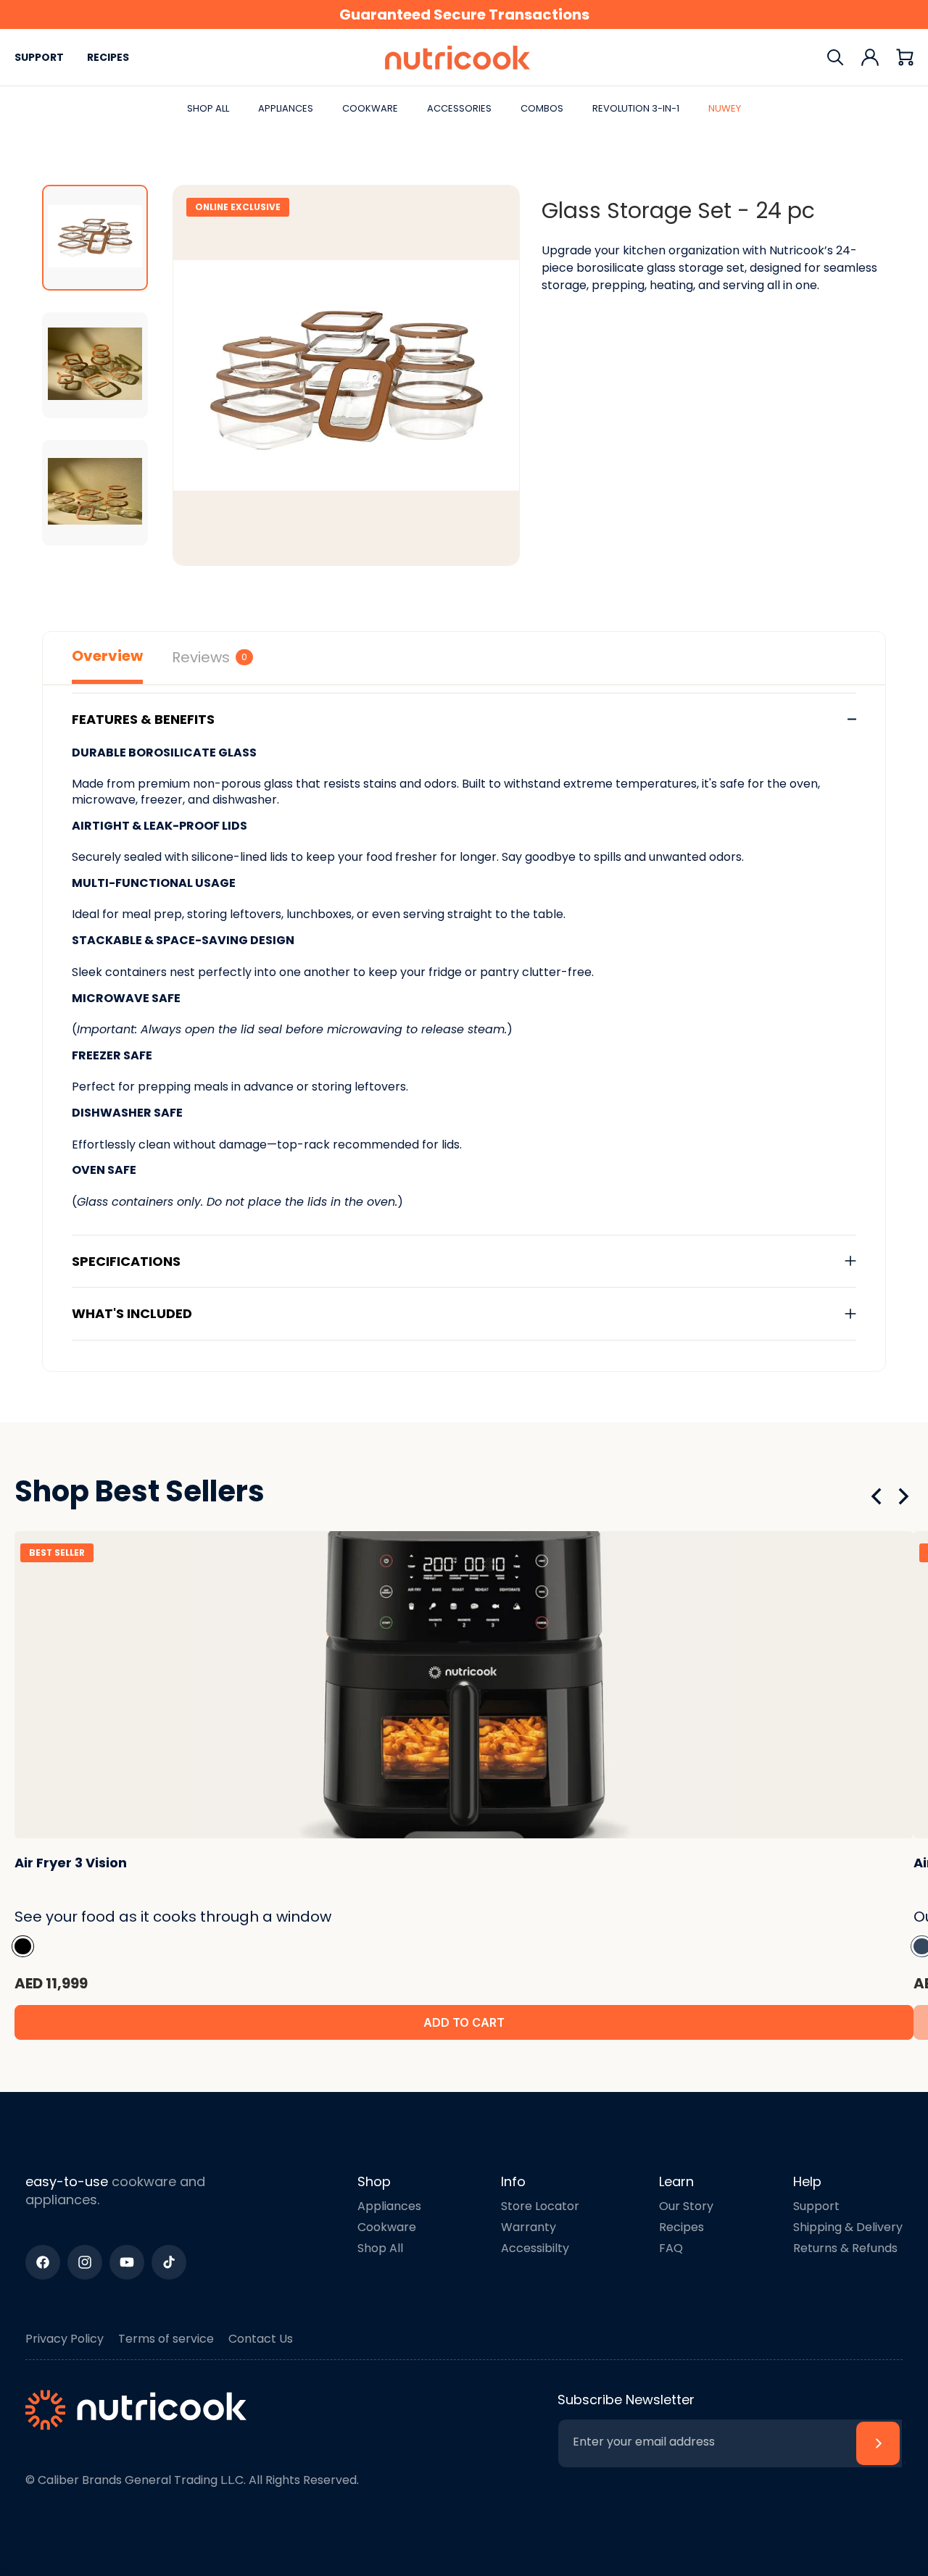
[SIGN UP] (878, 2443)
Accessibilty (535, 2248)
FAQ (671, 2248)
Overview (107, 656)
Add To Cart (464, 2022)
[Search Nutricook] (835, 57)
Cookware (387, 2227)
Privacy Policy (65, 2339)
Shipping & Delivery (848, 2227)
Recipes (108, 57)
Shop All (380, 2248)
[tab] (95, 238)
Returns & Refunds (845, 2248)
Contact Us (261, 2339)
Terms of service (166, 2339)
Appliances (389, 2206)
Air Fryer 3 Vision (71, 1863)
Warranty (529, 2227)
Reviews (210, 657)
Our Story (686, 2206)
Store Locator (540, 2206)
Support (39, 57)
